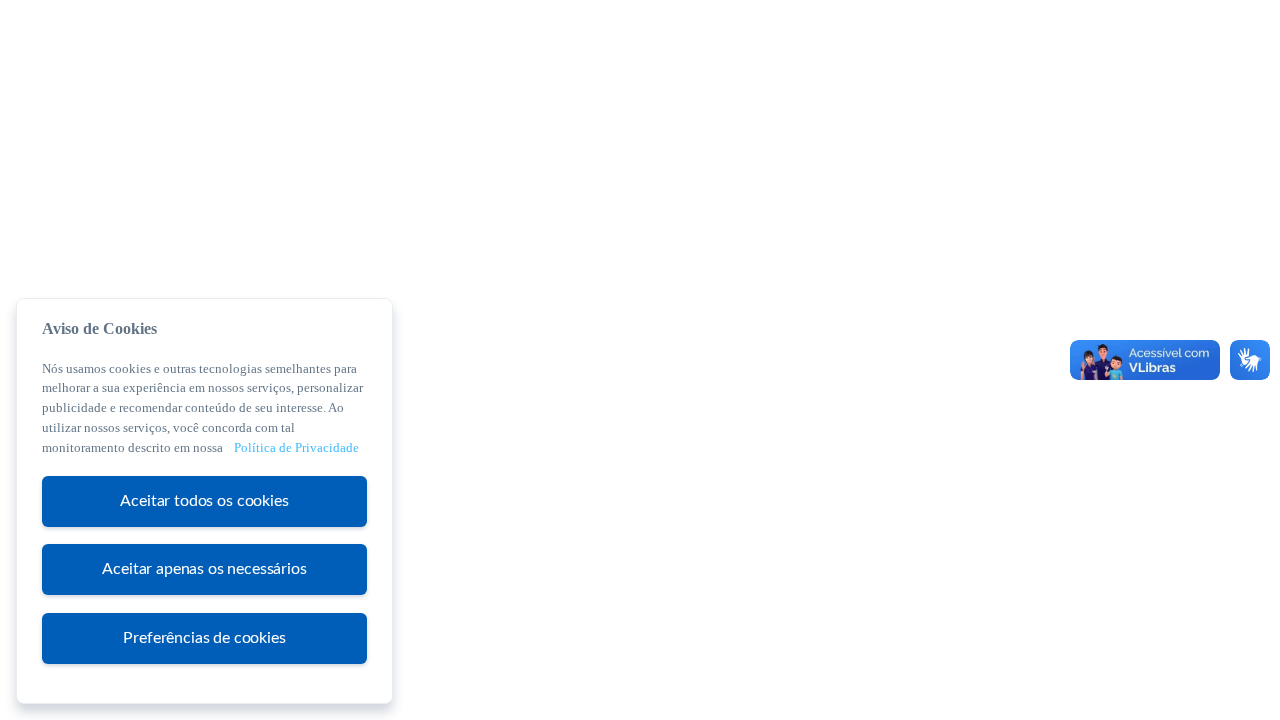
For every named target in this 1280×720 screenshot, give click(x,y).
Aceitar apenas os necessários (204, 569)
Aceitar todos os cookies (204, 500)
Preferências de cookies (204, 637)
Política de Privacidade (296, 447)
